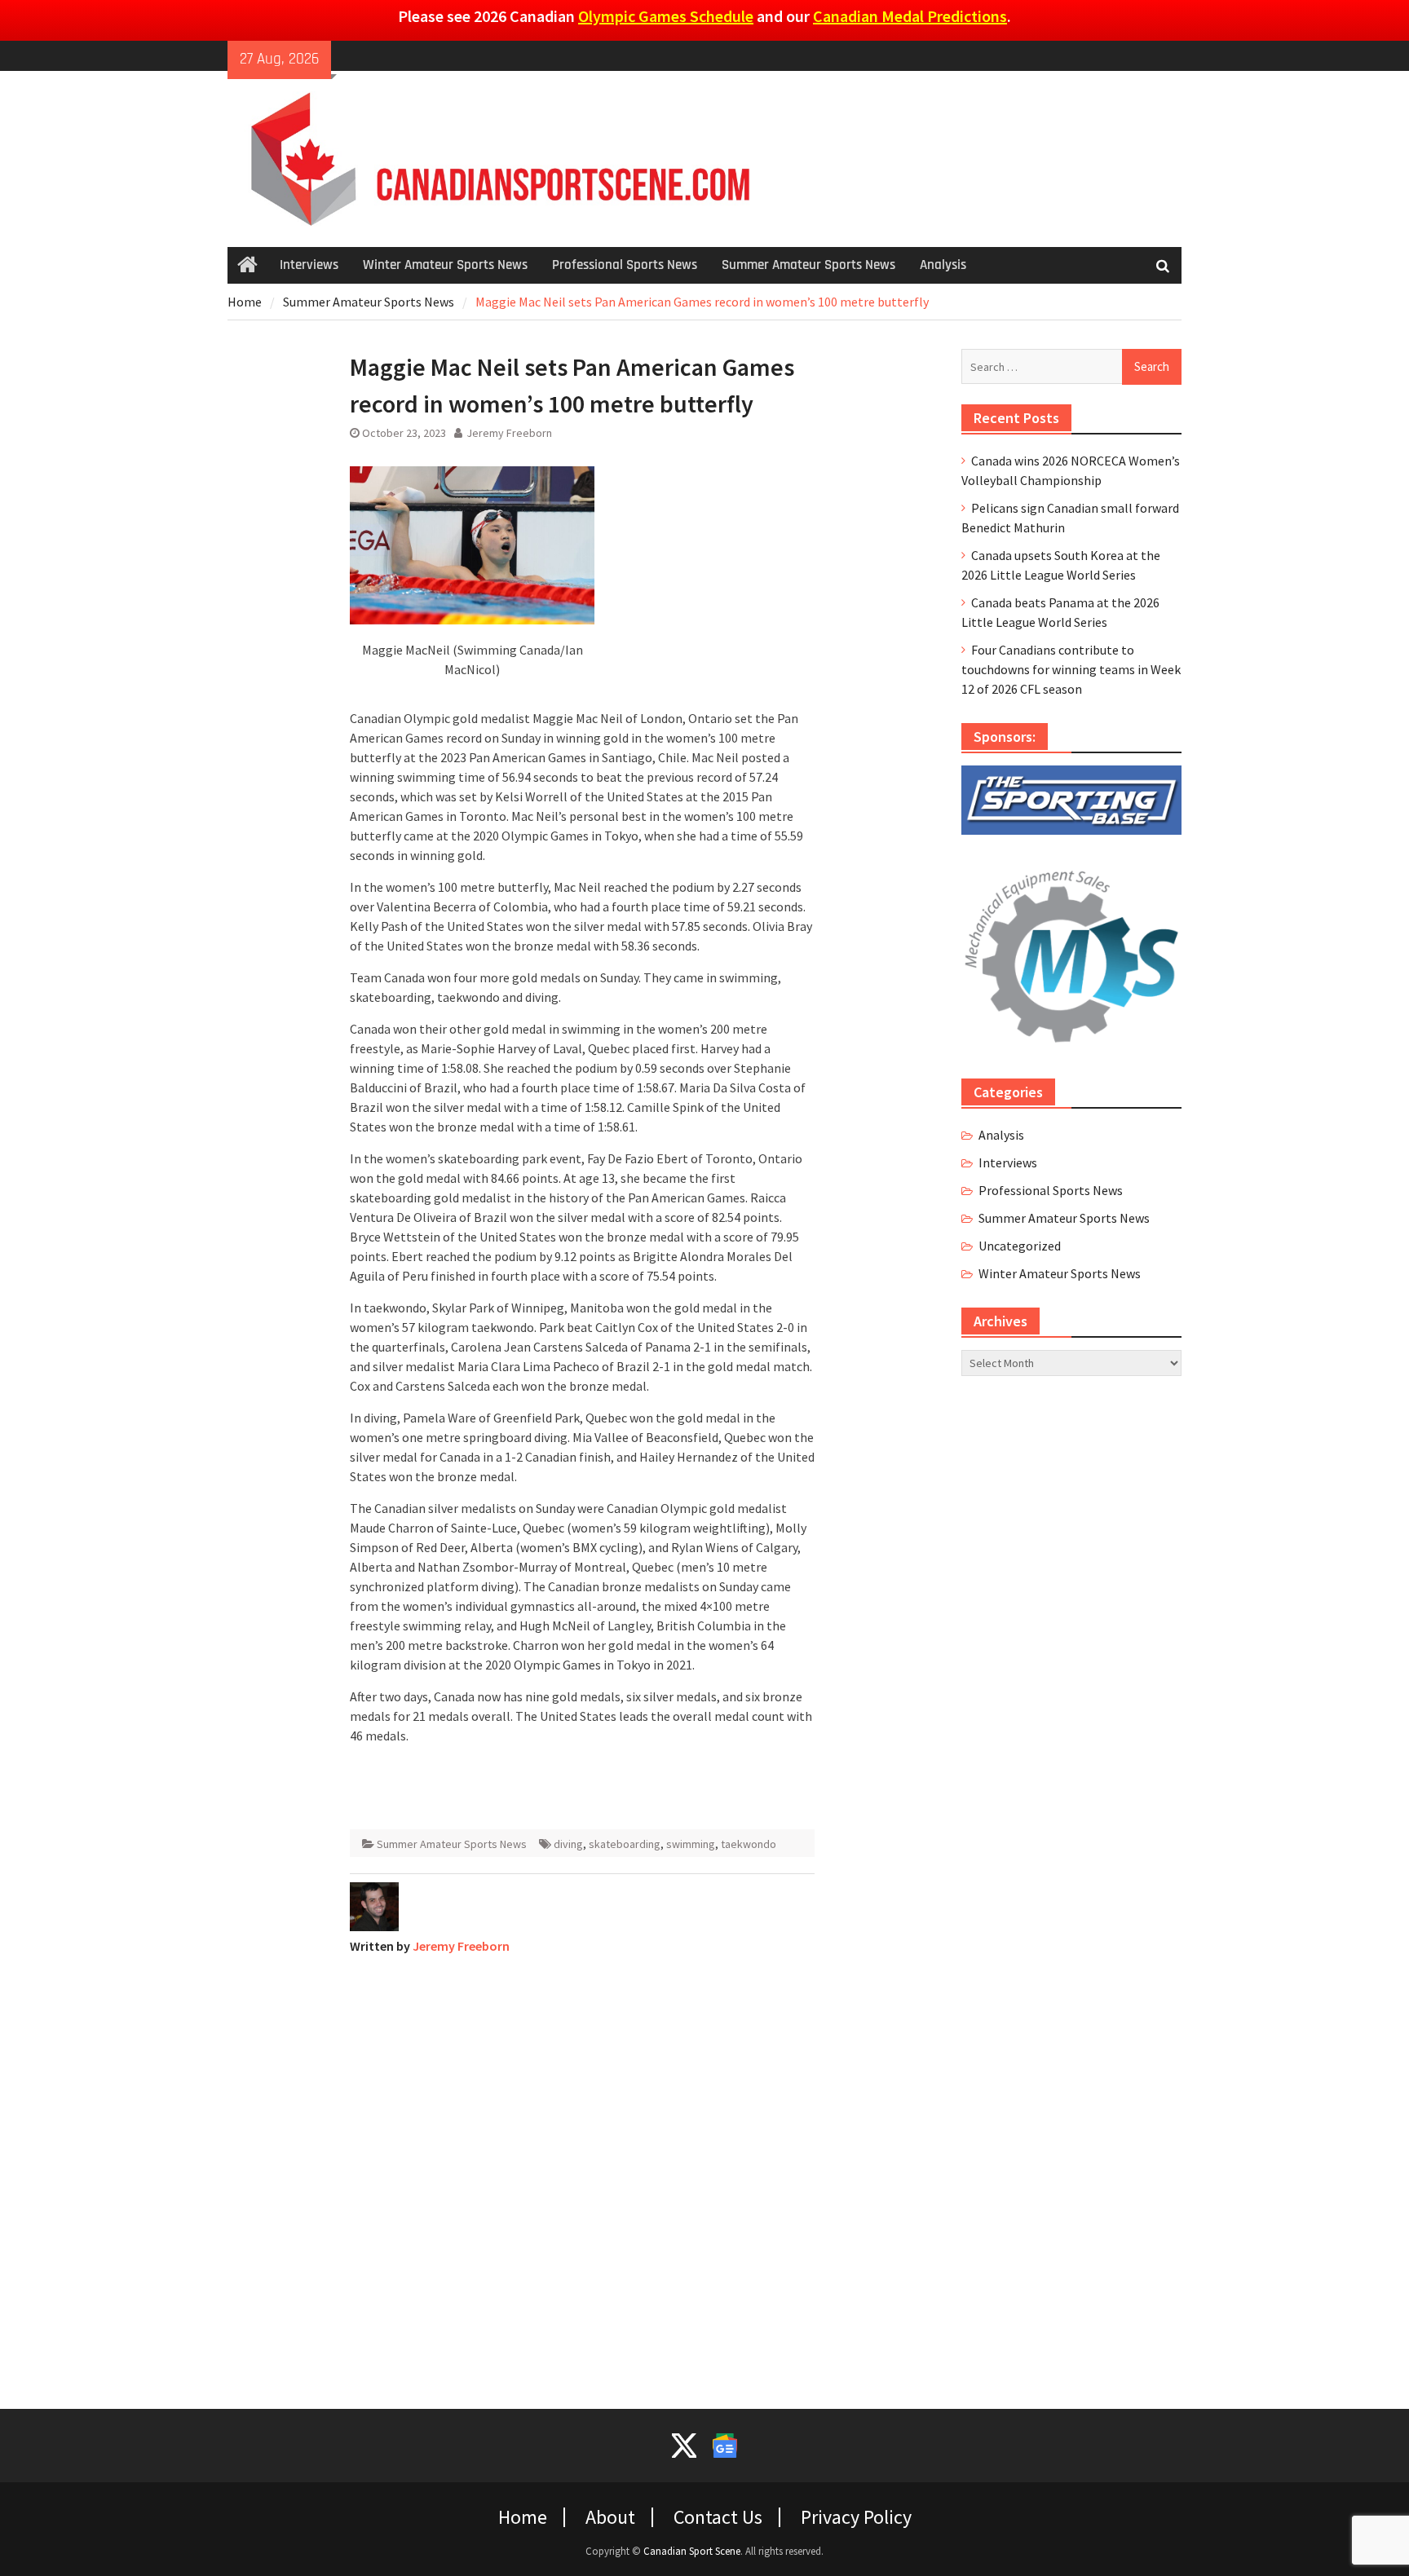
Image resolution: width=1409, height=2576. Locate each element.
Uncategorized (1020, 1246)
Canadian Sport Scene (692, 2551)
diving (568, 1844)
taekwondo (749, 1844)
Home (523, 2517)
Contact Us (718, 2517)
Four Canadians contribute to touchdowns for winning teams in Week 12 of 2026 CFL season (1071, 669)
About (610, 2517)
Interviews (309, 265)
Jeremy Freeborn (509, 433)
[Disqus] (582, 2172)
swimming (691, 1844)
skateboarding (625, 1844)
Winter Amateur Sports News (445, 265)
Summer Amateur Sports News (808, 265)
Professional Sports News (625, 265)
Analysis (943, 265)
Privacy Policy (856, 2517)
